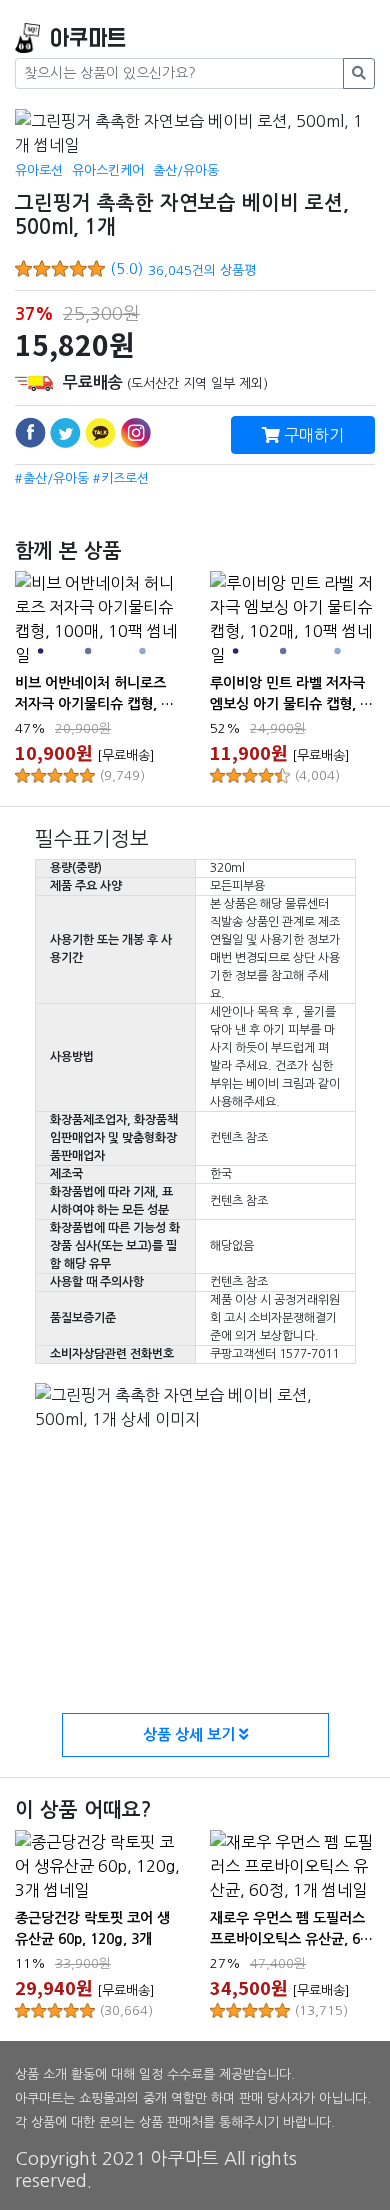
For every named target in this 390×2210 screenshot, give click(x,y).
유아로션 (39, 170)
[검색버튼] (359, 73)
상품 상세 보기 (191, 1734)
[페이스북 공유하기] (30, 432)
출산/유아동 (186, 170)
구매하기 (312, 435)
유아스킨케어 (108, 170)
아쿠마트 (88, 38)
